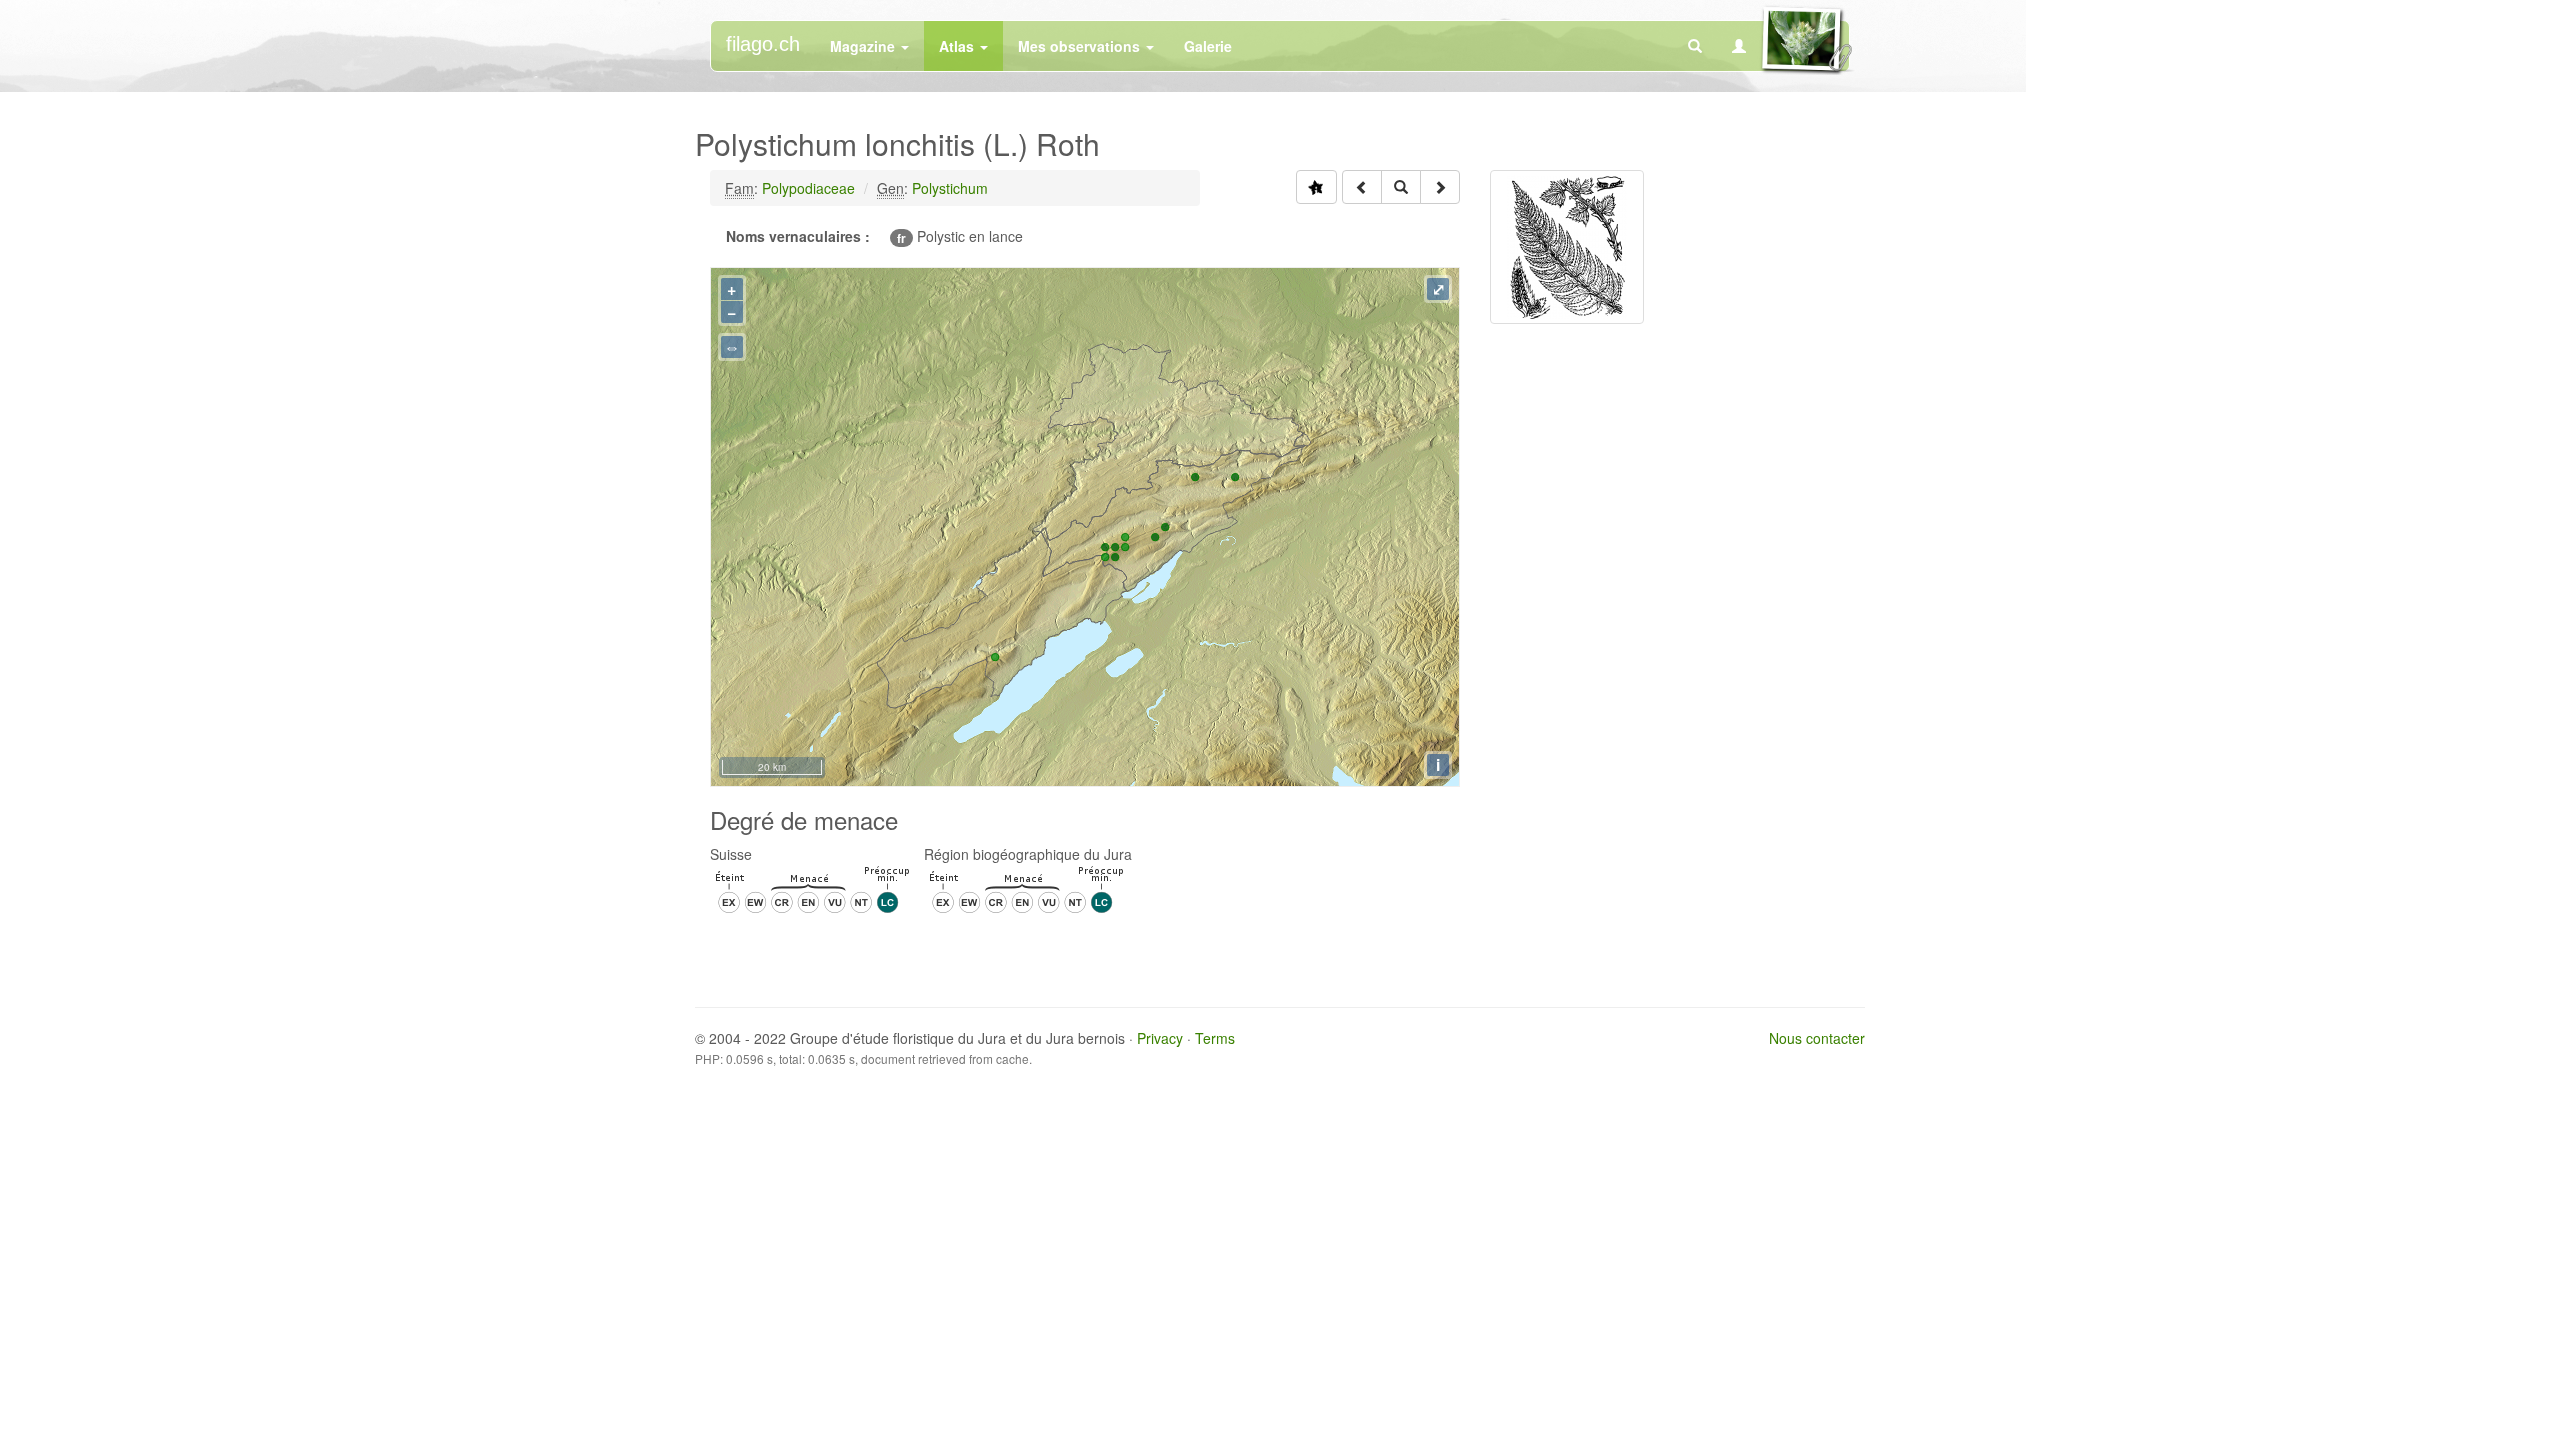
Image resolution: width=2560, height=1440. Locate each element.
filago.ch (763, 44)
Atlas (958, 46)
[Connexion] (1739, 46)
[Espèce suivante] (1440, 187)
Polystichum (950, 188)
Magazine (864, 46)
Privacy (1160, 1038)
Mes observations (1081, 46)
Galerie (1208, 46)
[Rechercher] (1695, 46)
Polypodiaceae (808, 188)
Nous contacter (1817, 1038)
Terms (1215, 1038)
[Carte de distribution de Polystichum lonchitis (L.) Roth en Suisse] (1316, 187)
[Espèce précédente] (1362, 187)
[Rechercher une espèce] (1401, 187)
